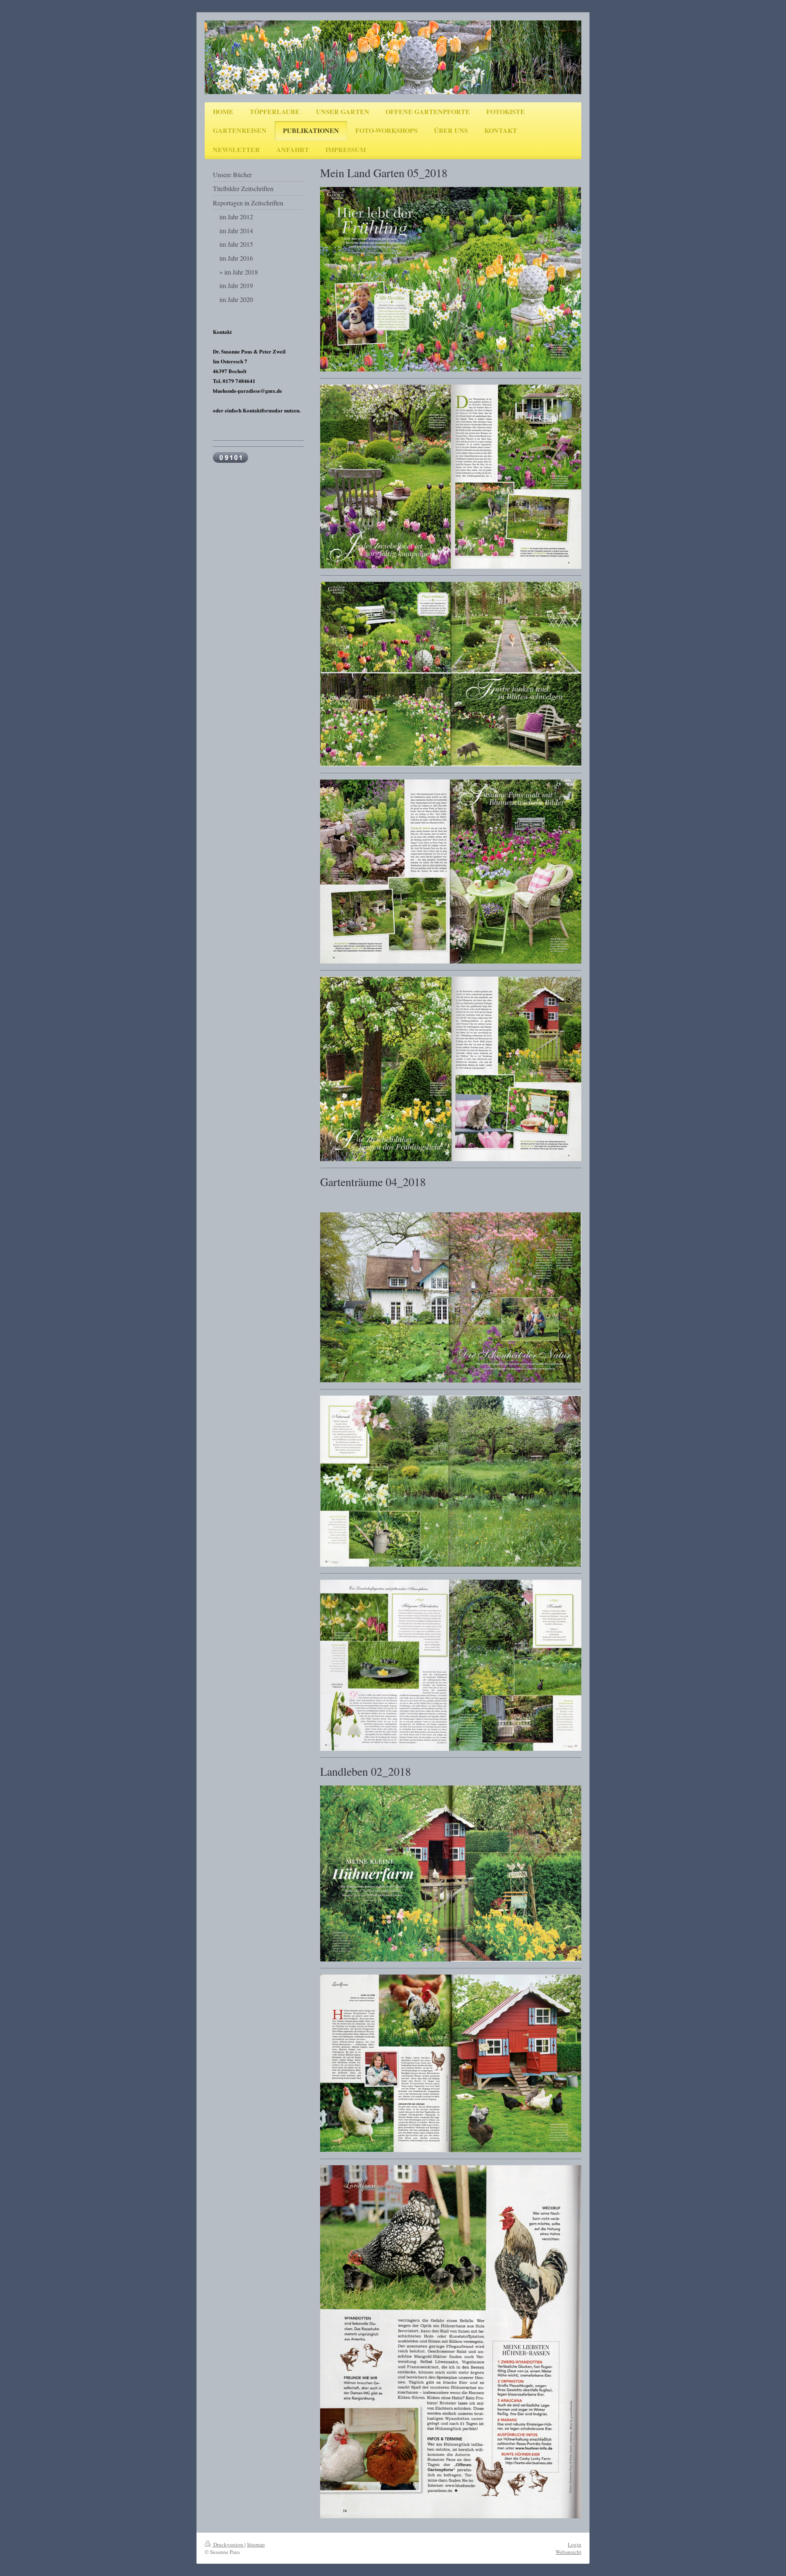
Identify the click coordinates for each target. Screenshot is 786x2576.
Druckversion (228, 2544)
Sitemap (256, 2544)
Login (575, 2544)
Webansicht (568, 2552)
